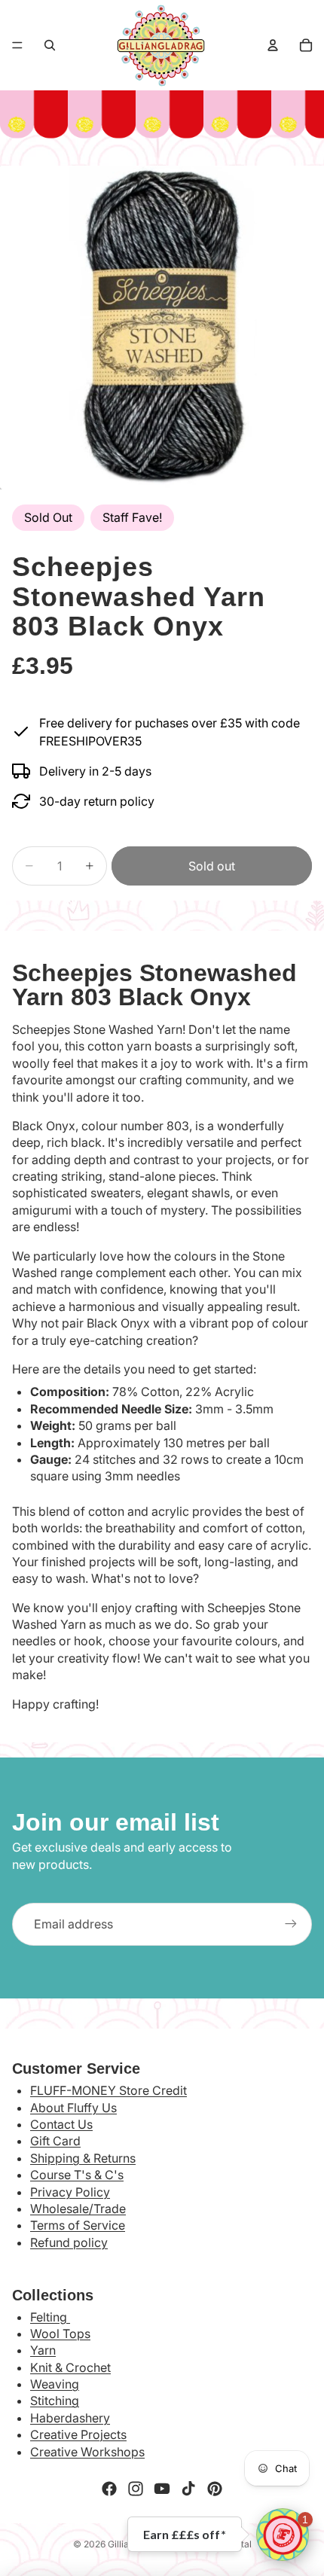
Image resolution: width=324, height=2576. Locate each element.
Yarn (43, 2350)
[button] (283, 2535)
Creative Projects (78, 2434)
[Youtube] (162, 2489)
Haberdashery (70, 2418)
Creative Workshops (87, 2452)
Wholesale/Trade (78, 2209)
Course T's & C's (77, 2175)
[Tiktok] (188, 2489)
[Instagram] (136, 2489)
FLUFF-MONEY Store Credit (109, 2090)
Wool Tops (60, 2334)
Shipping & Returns (83, 2158)
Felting (50, 2317)
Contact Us (61, 2124)
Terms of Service (78, 2225)
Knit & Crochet (70, 2367)
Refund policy (69, 2242)
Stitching (55, 2401)
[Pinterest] (215, 2489)
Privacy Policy (70, 2192)
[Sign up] (291, 1924)
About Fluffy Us (73, 2108)
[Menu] (17, 45)
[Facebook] (109, 2489)
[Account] (273, 45)
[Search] (50, 45)
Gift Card (55, 2141)
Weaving (55, 2384)
